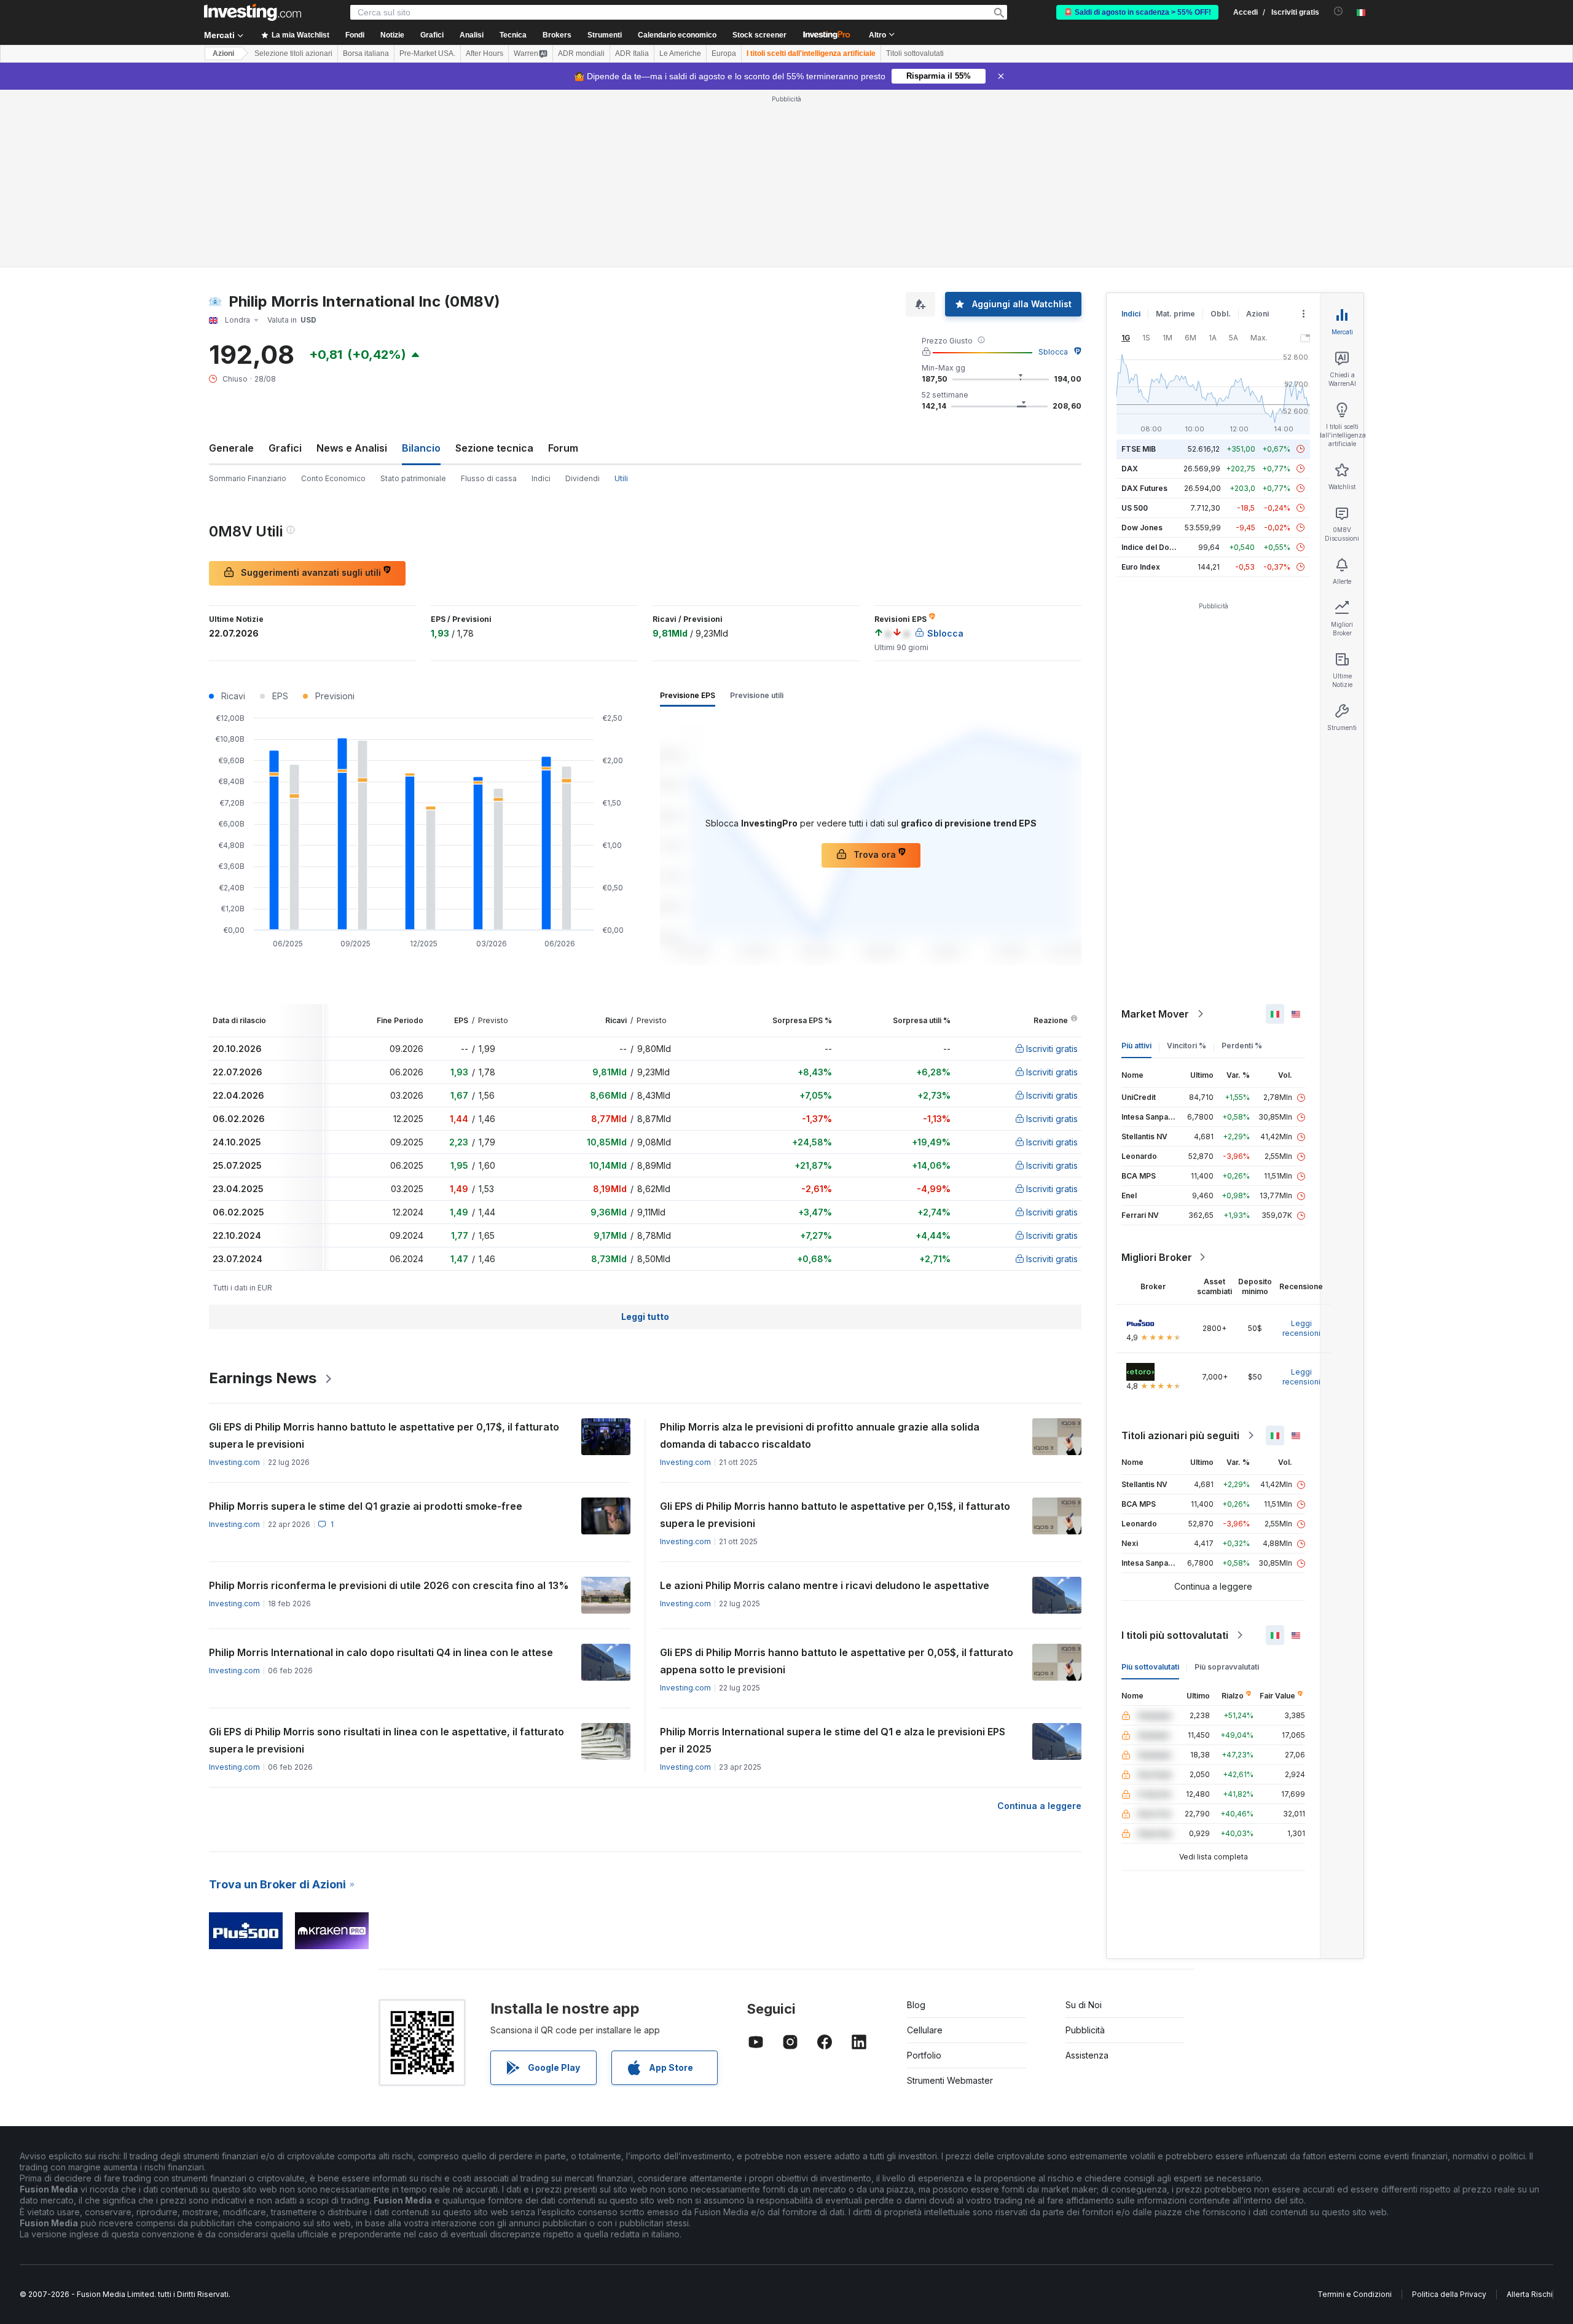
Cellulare (925, 2030)
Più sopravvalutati (1227, 1667)
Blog (916, 2005)
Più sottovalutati (1150, 1667)
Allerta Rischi (1530, 2294)
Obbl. (1221, 314)
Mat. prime (1175, 314)
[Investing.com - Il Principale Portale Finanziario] (253, 12)
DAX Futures (1144, 488)
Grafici (285, 448)
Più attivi (1136, 1046)
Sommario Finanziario (248, 478)
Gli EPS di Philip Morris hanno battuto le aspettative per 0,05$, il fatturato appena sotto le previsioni (837, 1661)
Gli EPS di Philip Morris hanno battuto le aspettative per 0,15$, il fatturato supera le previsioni (835, 1515)
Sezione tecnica (494, 448)
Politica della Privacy (1449, 2294)
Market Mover (1155, 1014)
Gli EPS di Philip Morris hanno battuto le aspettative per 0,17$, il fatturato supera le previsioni (384, 1435)
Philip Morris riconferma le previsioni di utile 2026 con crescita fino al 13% (389, 1585)
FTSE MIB (1139, 449)
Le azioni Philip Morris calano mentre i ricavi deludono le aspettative (825, 1585)
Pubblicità (1085, 2030)
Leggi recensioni (1301, 1328)
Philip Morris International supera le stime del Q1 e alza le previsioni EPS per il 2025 (833, 1740)
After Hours (484, 53)
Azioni (223, 53)
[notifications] (1339, 11)
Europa (724, 53)
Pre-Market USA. (427, 53)
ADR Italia (632, 53)
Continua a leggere (1039, 1806)
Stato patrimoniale (413, 478)
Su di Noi (1084, 2005)
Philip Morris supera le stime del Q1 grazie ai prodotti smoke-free (366, 1506)
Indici (541, 478)
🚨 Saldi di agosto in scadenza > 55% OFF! (1137, 12)
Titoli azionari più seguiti (1180, 1435)
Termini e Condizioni (1355, 2294)
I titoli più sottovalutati (1175, 1635)
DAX (1130, 469)
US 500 (1135, 508)
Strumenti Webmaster (950, 2080)
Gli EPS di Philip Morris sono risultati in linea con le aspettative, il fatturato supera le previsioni (386, 1740)
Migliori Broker (1157, 1257)
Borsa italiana (366, 53)
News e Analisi (352, 448)
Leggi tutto (645, 1317)
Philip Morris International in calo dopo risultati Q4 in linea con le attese (381, 1652)
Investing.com (234, 1462)
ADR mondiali (581, 53)
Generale (231, 448)
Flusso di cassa (489, 478)
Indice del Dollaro (1153, 547)
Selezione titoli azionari (293, 53)
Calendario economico (677, 35)
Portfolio (924, 2055)
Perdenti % (1242, 1046)
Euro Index (1141, 567)
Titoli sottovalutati (915, 53)
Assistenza (1087, 2055)
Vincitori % (1187, 1046)
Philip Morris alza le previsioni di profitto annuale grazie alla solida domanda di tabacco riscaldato (820, 1435)
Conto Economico (333, 478)
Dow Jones (1142, 528)
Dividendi (583, 478)
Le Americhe (680, 53)
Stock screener (759, 35)
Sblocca (1053, 352)
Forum (563, 448)
